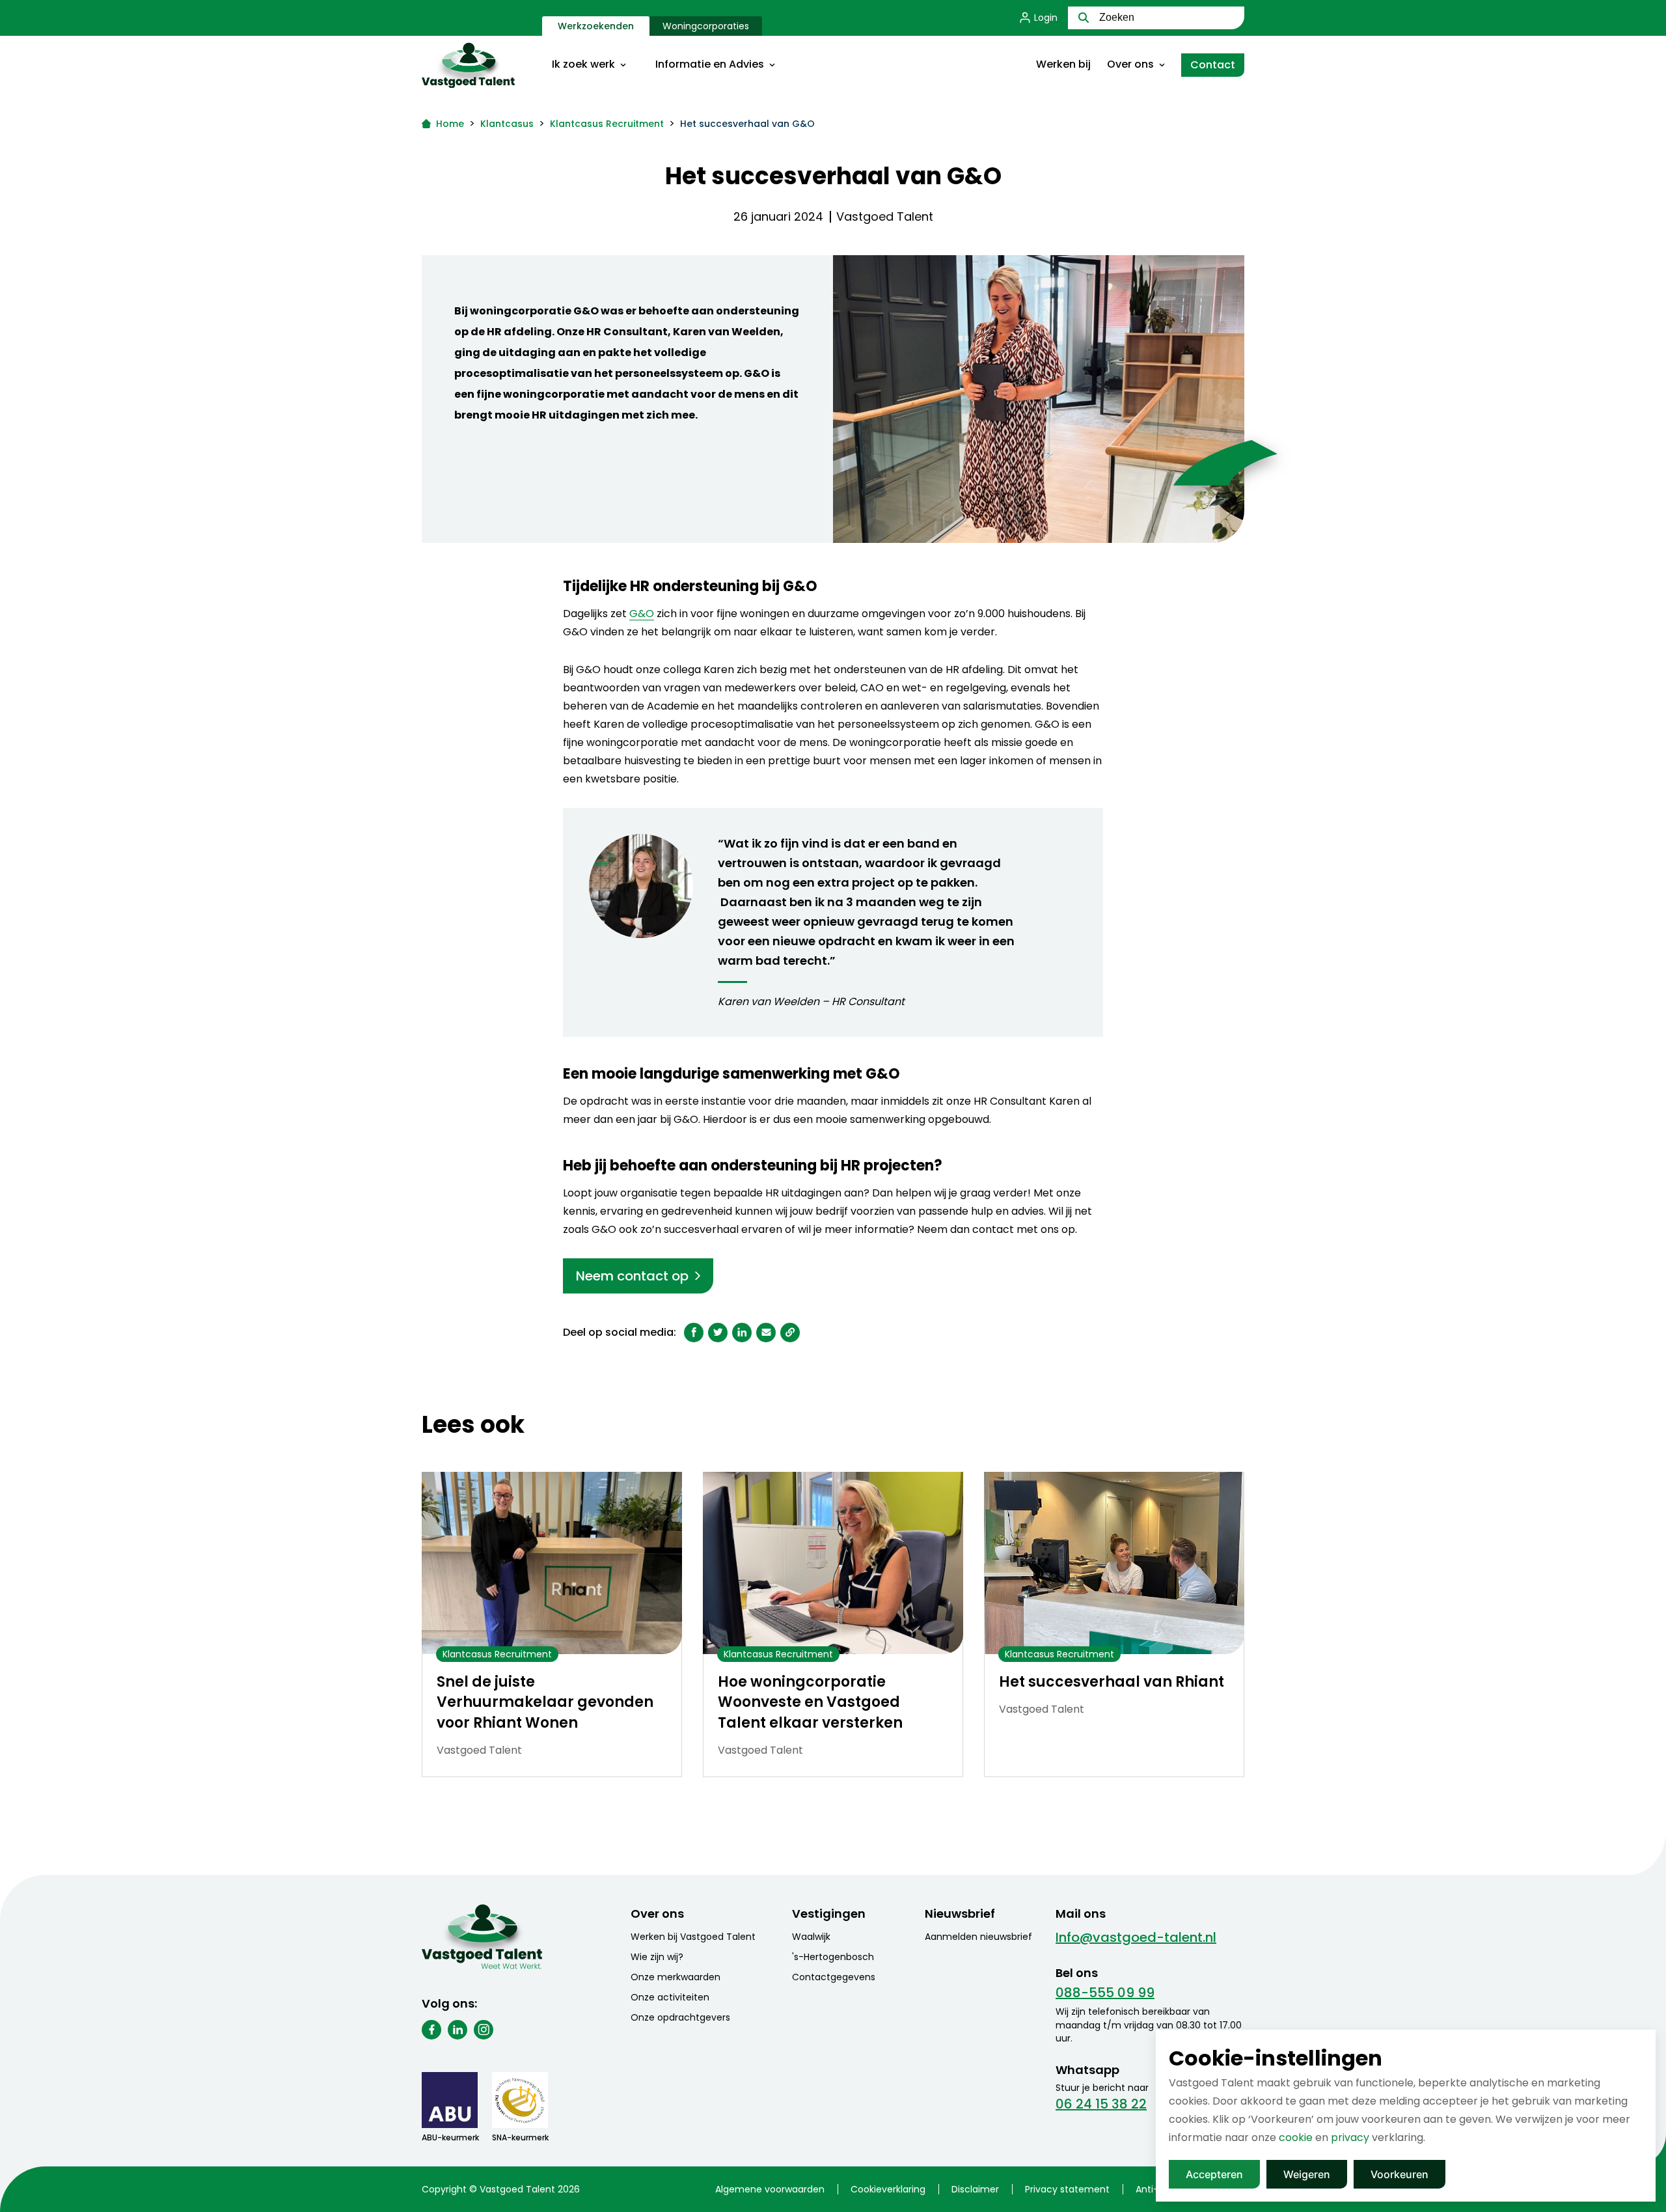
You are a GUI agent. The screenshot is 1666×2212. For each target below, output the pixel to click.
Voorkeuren (1400, 2174)
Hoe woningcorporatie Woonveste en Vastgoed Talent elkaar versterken (810, 1703)
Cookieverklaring (888, 2189)
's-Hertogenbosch (833, 1957)
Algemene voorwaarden (770, 2189)
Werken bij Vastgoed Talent (693, 1937)
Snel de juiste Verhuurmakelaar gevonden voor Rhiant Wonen (545, 1703)
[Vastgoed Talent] (482, 65)
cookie (1296, 2137)
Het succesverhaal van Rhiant (1112, 1682)
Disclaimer (975, 2189)
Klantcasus (507, 124)
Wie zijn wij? (657, 1957)
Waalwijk (811, 1937)
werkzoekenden (596, 26)
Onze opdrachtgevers (680, 2017)
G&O (642, 614)
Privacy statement (1067, 2189)
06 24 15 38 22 (1101, 2104)
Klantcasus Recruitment (607, 124)
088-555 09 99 (1105, 1993)
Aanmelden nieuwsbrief (978, 1937)
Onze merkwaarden (676, 1977)
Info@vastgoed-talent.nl (1136, 1937)
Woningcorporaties (706, 26)
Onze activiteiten (670, 1997)
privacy (1350, 2137)
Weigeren (1307, 2174)
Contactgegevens (834, 1977)
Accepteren (1214, 2174)
